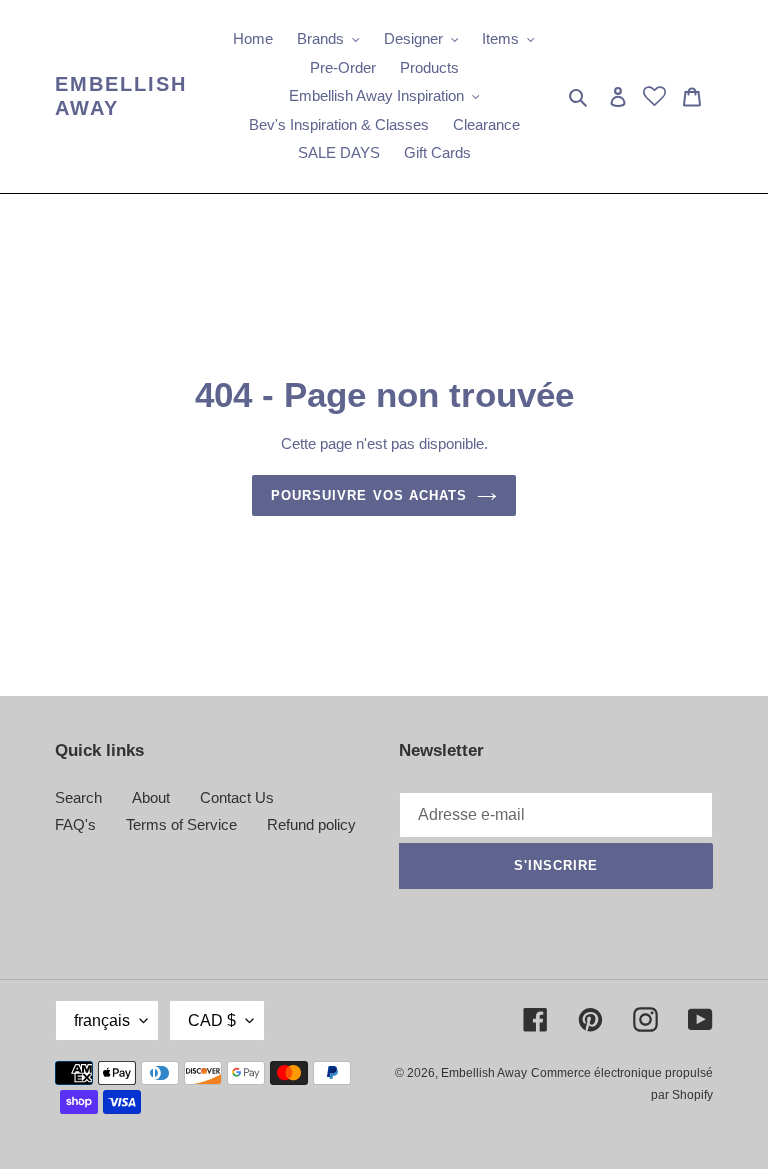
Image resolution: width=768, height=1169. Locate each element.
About (151, 797)
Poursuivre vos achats (369, 495)
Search (78, 797)
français (102, 1020)
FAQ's (75, 824)
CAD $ (212, 1020)
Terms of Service (181, 824)
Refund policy (311, 824)
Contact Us (237, 797)
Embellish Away (121, 96)
